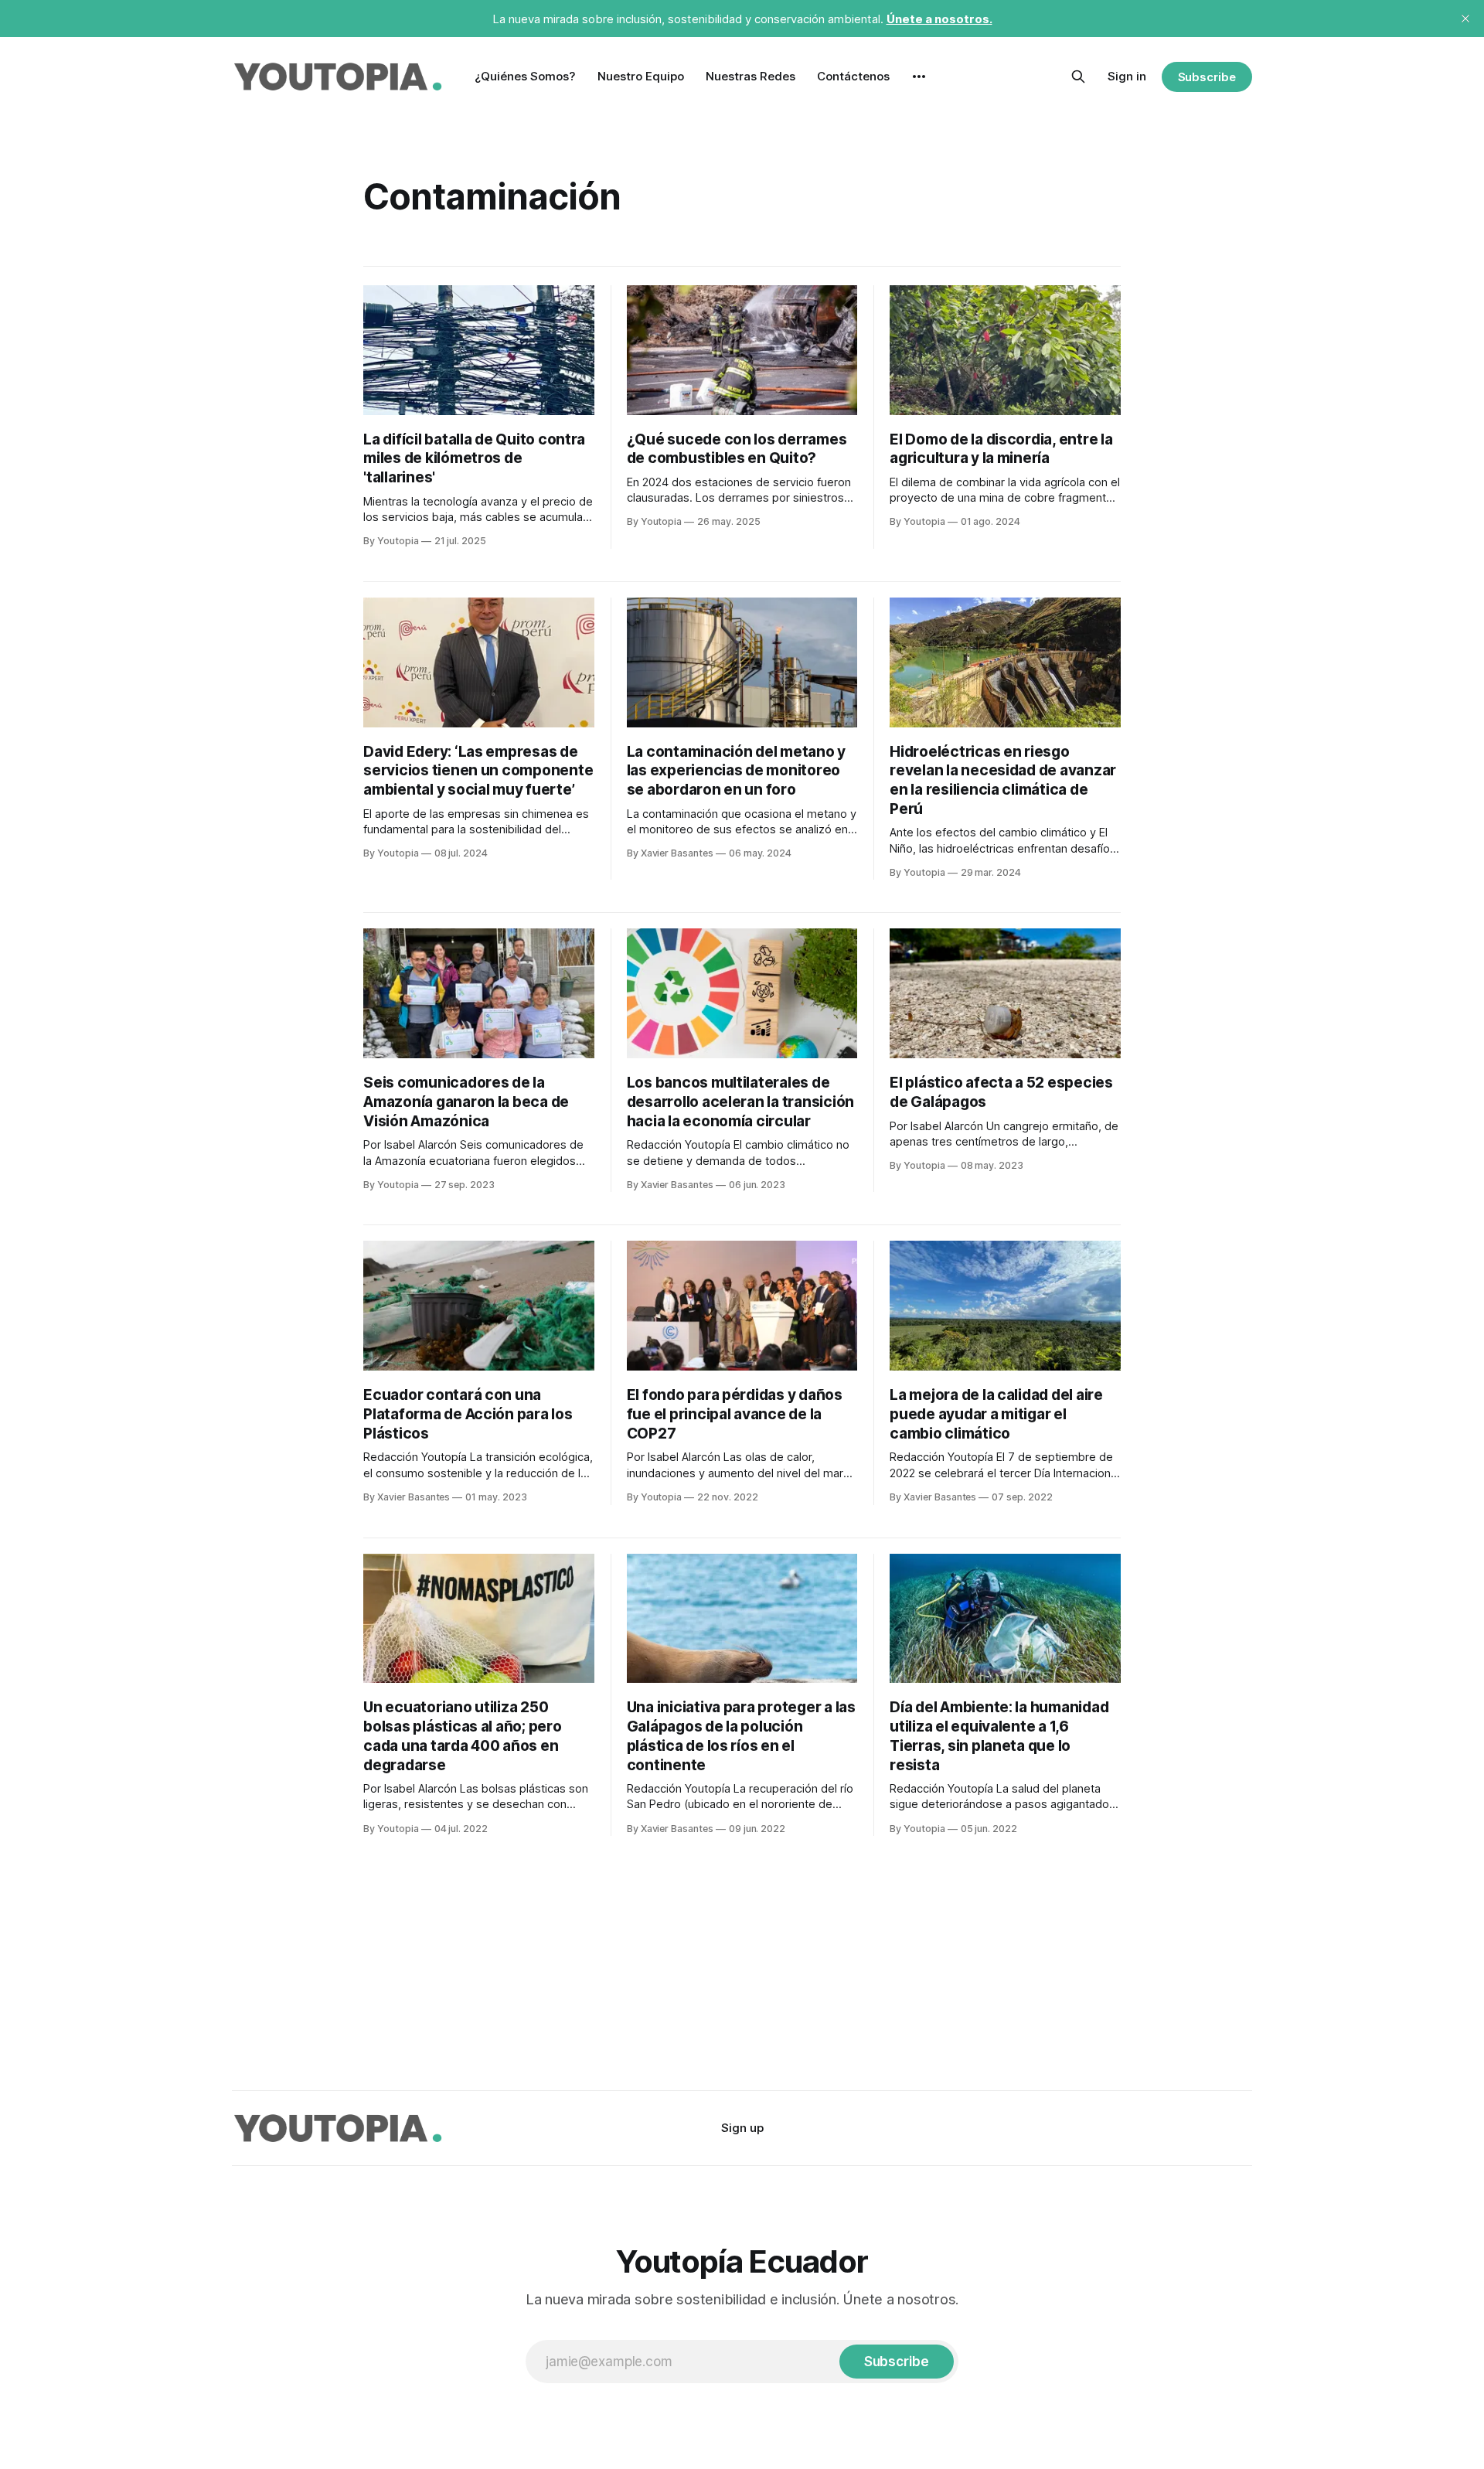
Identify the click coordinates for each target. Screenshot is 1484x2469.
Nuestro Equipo (641, 76)
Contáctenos (853, 76)
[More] (919, 77)
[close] (1465, 19)
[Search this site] (1078, 77)
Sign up (742, 2128)
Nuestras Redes (751, 76)
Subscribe (1207, 77)
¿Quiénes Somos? (525, 76)
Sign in (1127, 76)
